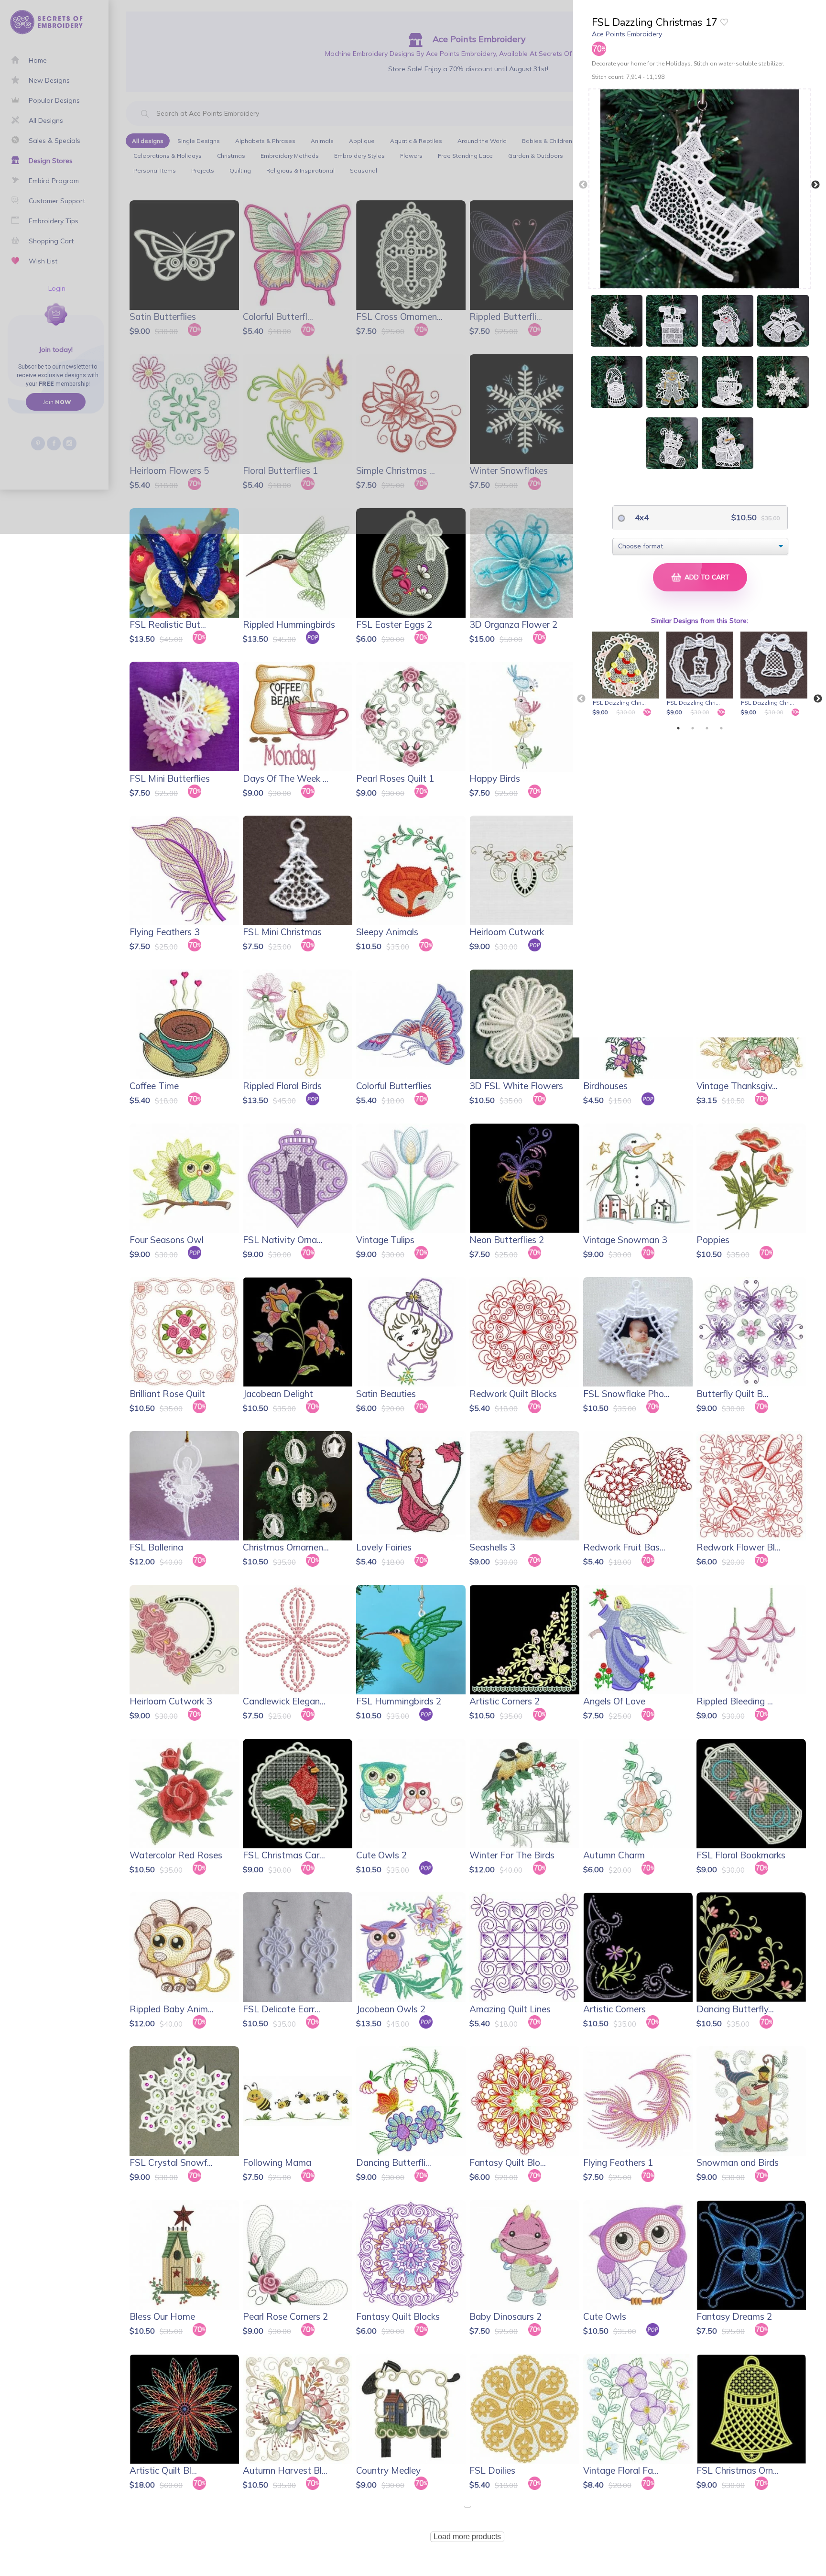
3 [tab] (707, 728)
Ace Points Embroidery (627, 34)
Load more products (467, 2537)
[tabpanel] (627, 675)
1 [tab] (678, 728)
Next (815, 185)
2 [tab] (693, 728)
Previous (583, 185)
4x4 (641, 517)
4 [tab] (721, 728)
